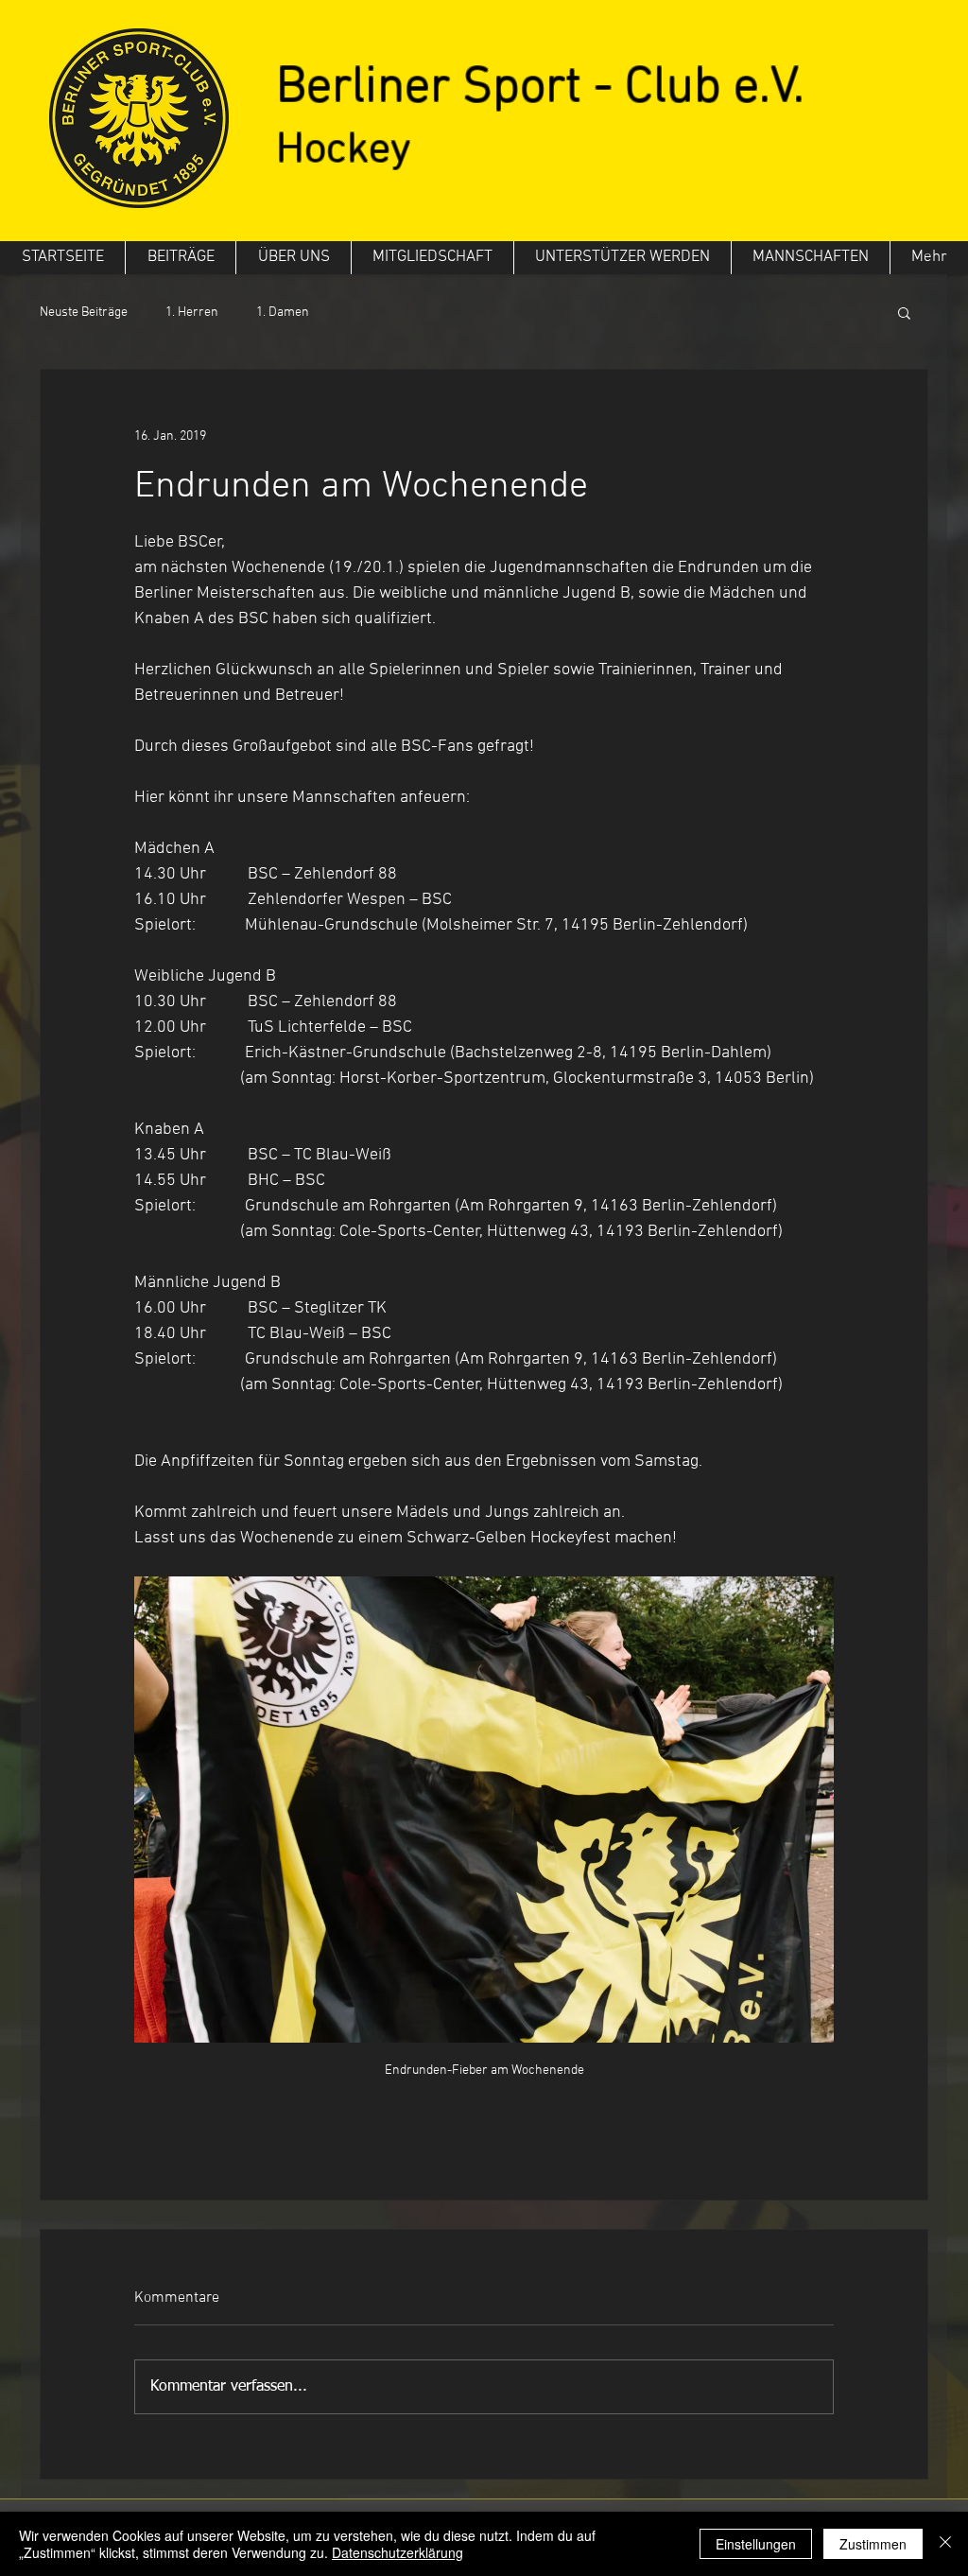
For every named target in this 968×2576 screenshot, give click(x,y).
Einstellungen (756, 2544)
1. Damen (283, 313)
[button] (904, 312)
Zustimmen (873, 2544)
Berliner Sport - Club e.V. (540, 88)
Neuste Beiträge (84, 313)
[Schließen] (945, 2544)
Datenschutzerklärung (398, 2552)
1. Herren (192, 313)
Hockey (343, 151)
